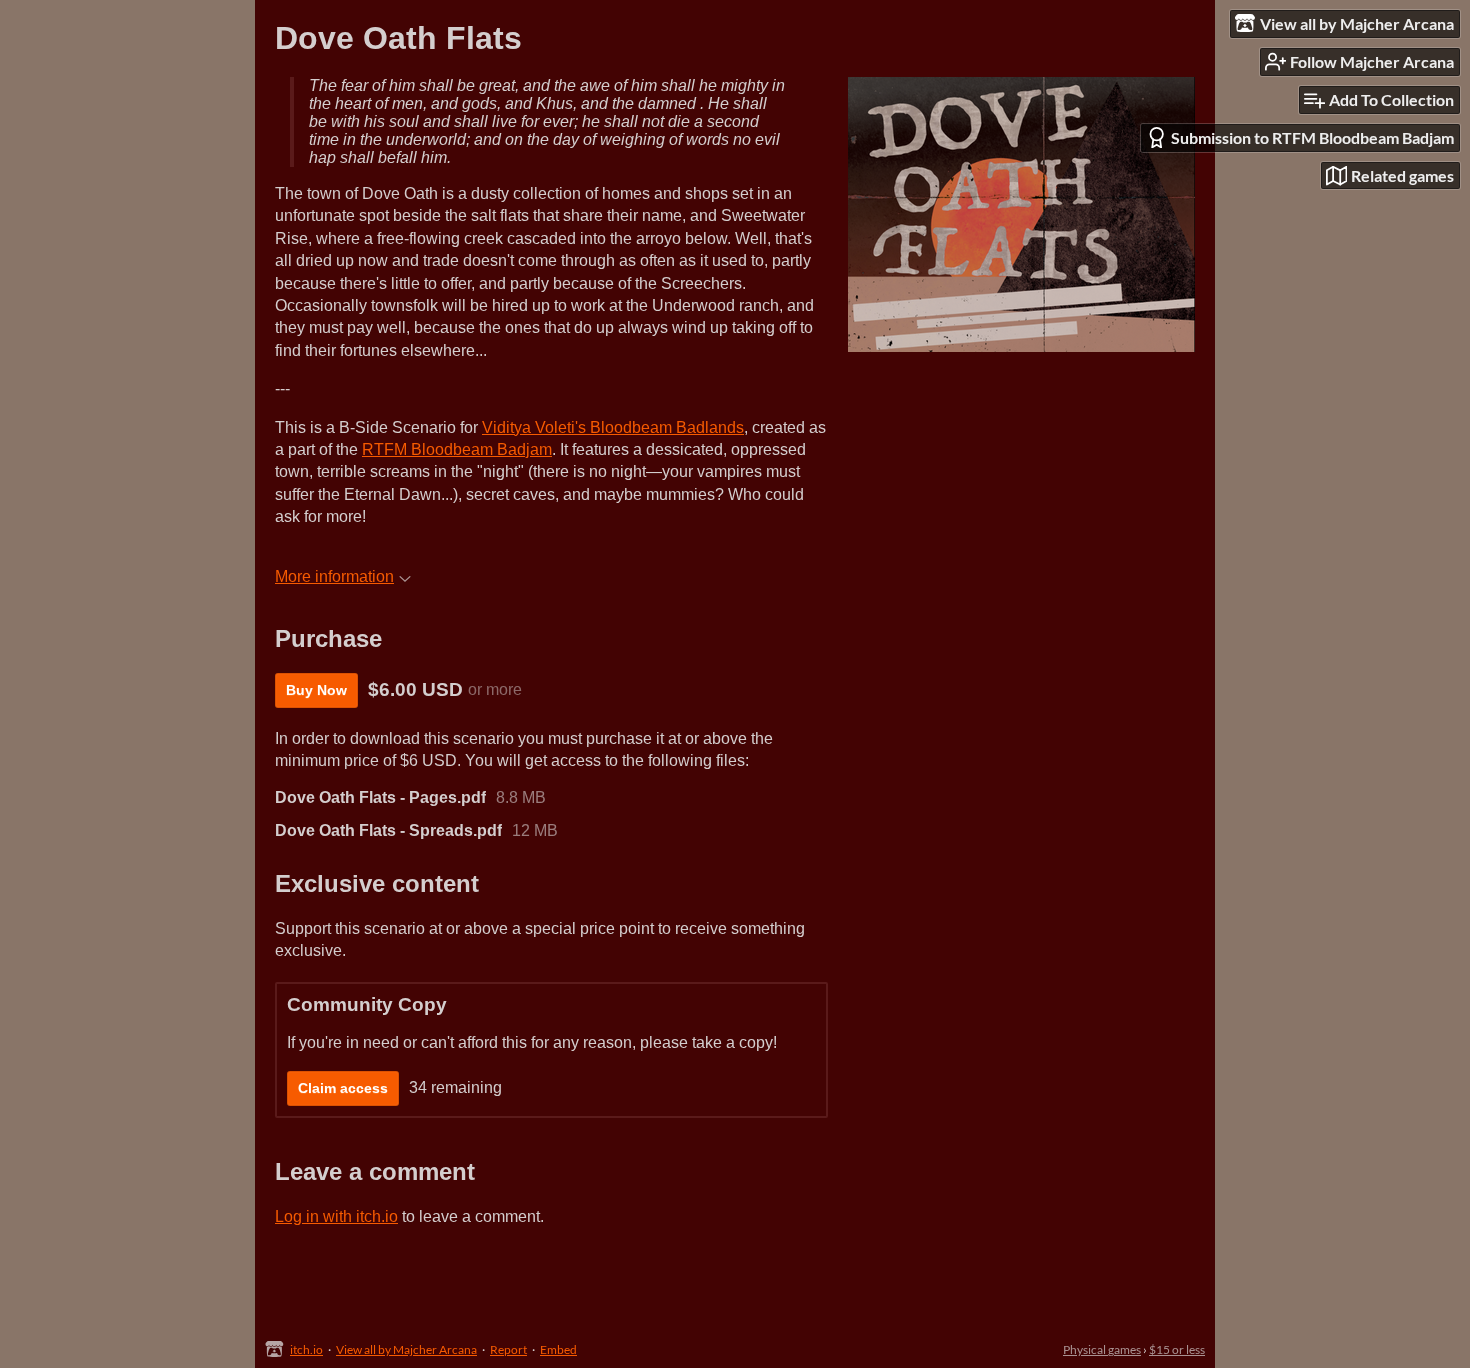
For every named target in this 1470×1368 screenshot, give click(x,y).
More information (334, 576)
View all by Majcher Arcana (406, 1349)
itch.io (306, 1349)
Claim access (343, 1088)
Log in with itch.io (336, 1216)
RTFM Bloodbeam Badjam (457, 449)
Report (508, 1349)
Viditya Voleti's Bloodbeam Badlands (613, 427)
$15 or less (1177, 1349)
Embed (558, 1349)
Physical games (1102, 1349)
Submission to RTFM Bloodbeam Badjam (1312, 137)
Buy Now (316, 690)
